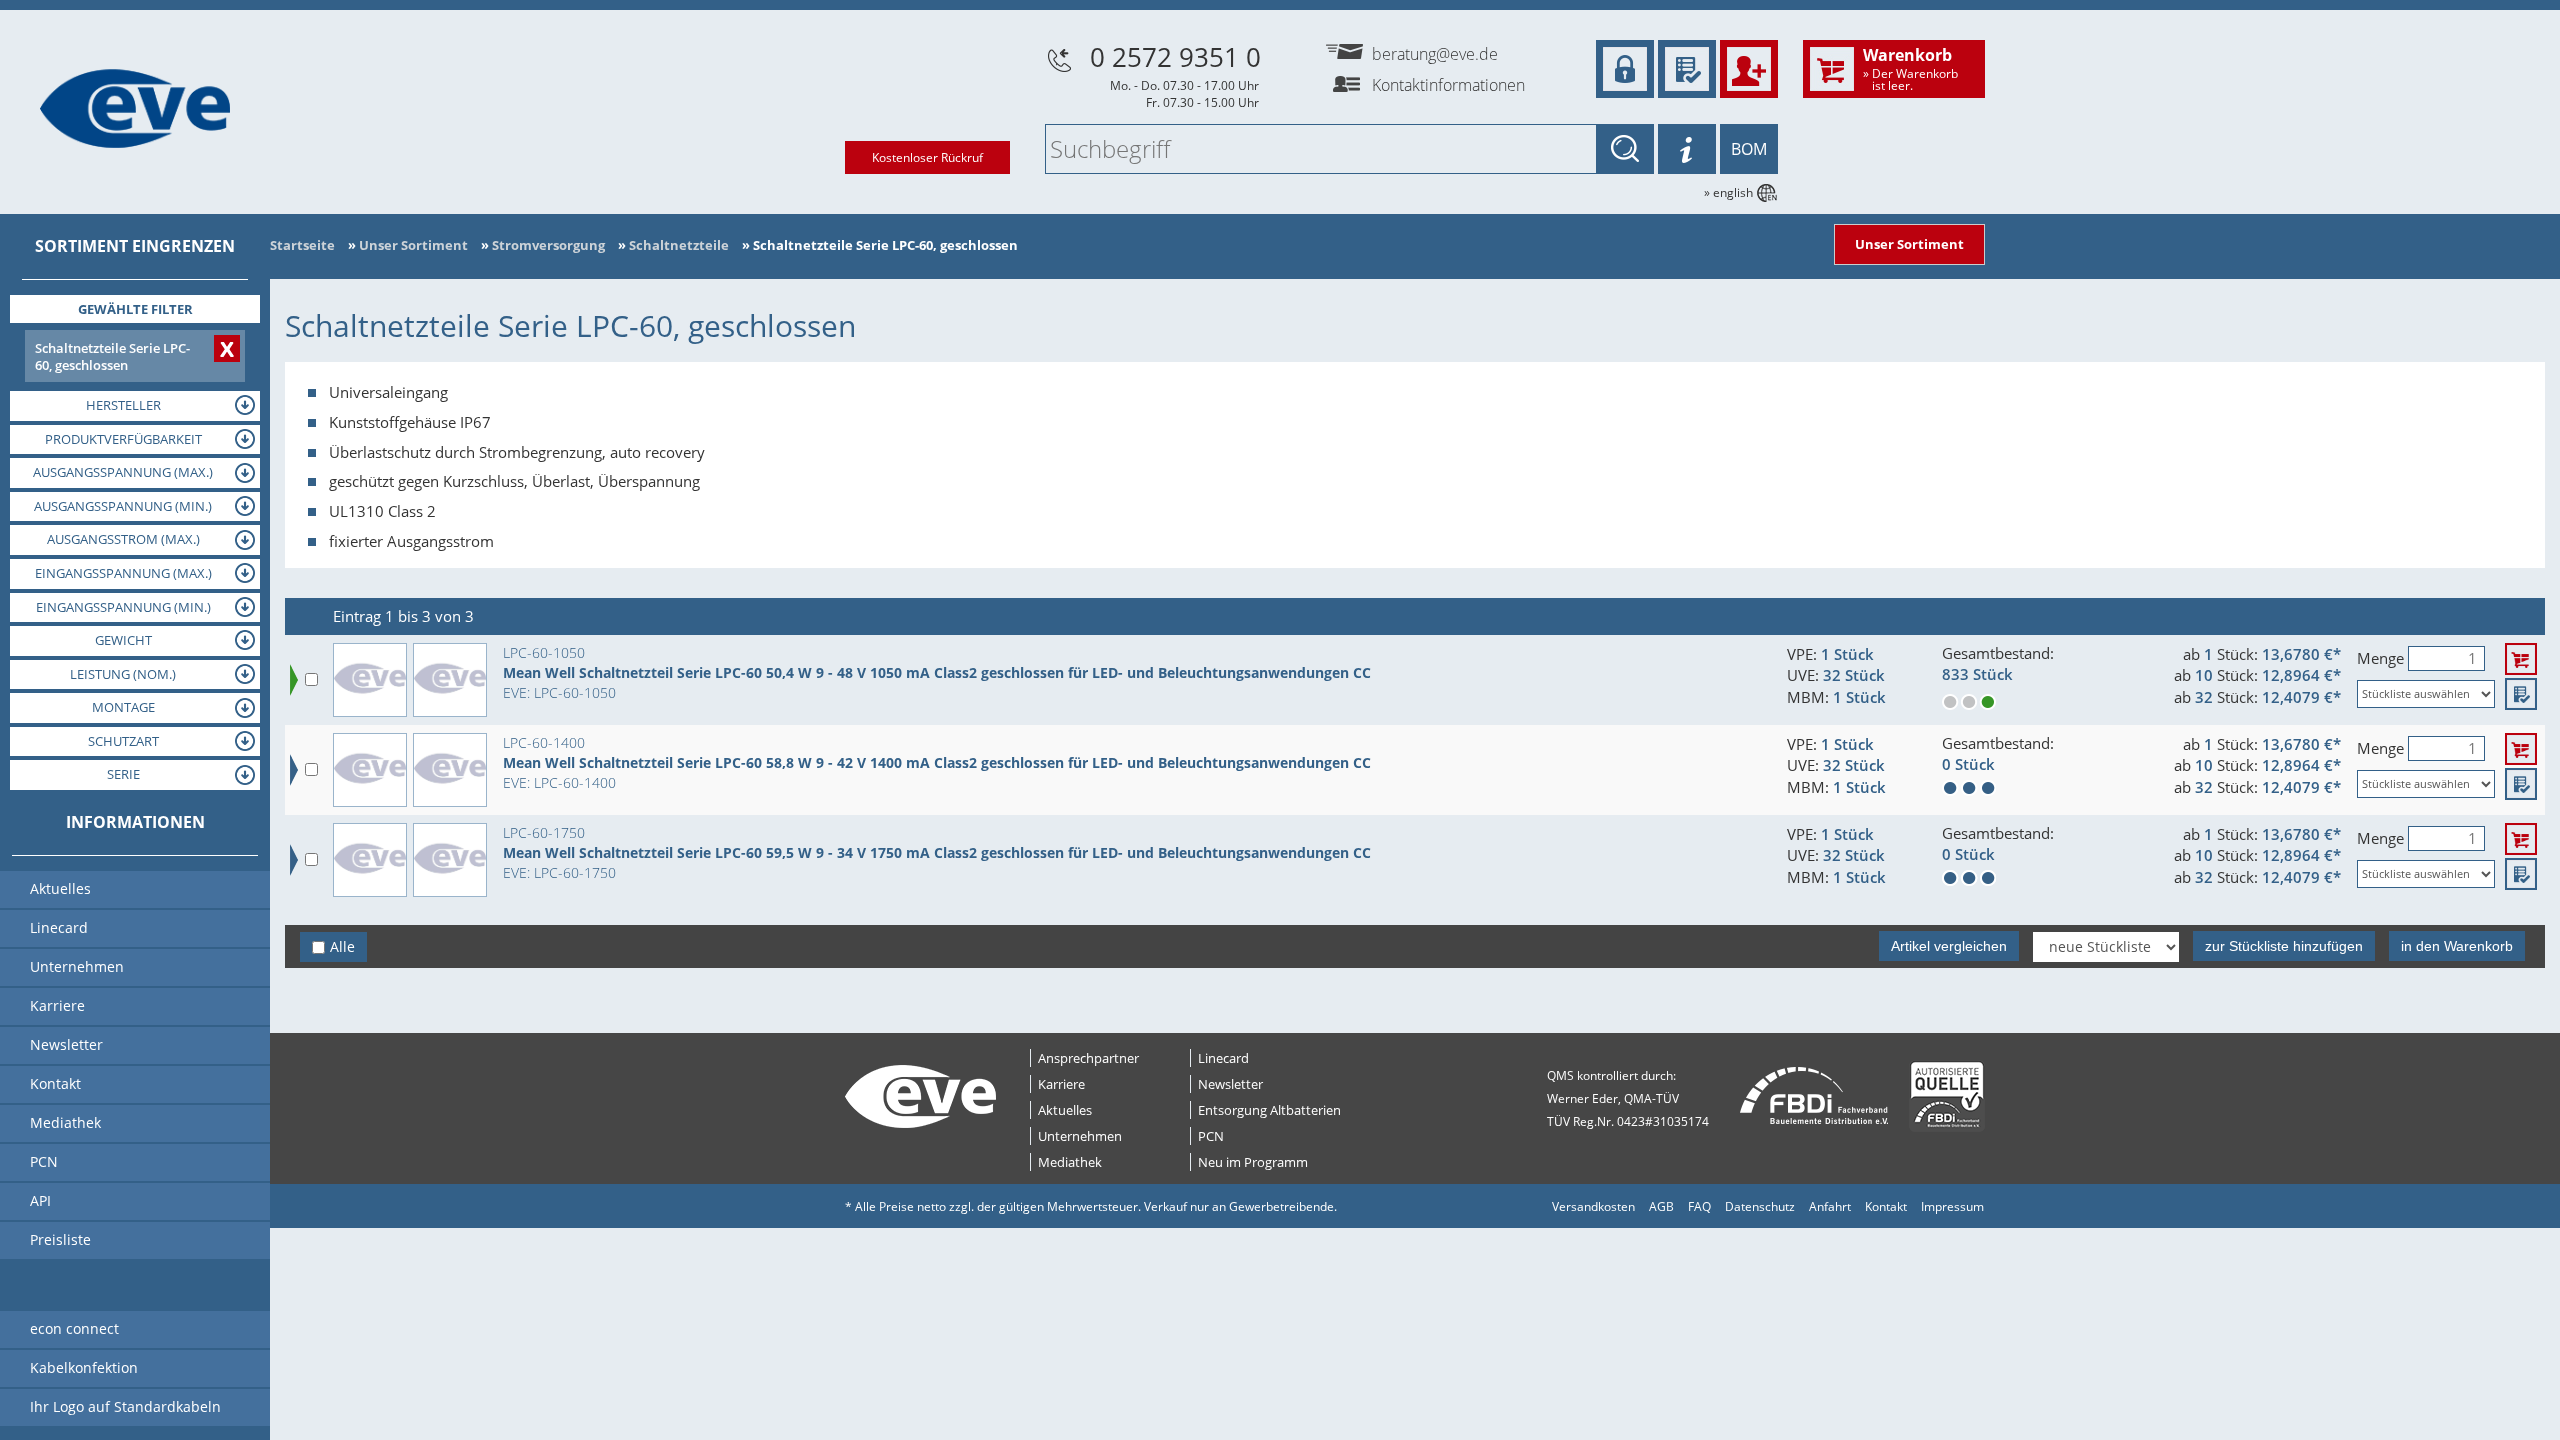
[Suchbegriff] (1625, 149)
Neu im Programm (1253, 1162)
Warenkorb (1910, 68)
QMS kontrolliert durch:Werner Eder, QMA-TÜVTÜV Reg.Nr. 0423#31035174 (1628, 1098)
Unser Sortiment (1909, 244)
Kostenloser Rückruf (927, 157)
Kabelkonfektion (84, 1367)
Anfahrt (1830, 1206)
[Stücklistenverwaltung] (1687, 69)
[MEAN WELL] (450, 680)
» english (1728, 192)
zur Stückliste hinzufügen (2284, 946)
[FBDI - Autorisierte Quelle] (1947, 1096)
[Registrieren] (1749, 69)
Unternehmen (1080, 1136)
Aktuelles (1065, 1110)
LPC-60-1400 (544, 742)
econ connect (74, 1328)
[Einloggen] (1625, 69)
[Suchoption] (1687, 149)
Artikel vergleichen (1949, 946)
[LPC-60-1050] (370, 680)
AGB (1661, 1206)
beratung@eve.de (1435, 54)
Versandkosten (1593, 1206)
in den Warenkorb (2457, 946)
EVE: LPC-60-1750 (559, 872)
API (40, 1200)
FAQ (1699, 1206)
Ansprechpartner (1088, 1058)
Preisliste (60, 1239)
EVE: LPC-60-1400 (559, 782)
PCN (1211, 1136)
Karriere (1061, 1084)
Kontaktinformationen (1448, 85)
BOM (1749, 149)
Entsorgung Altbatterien (1269, 1110)
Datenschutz (1760, 1206)
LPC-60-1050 (544, 652)
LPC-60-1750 (544, 832)
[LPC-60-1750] (370, 860)
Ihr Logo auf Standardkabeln (125, 1406)
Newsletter (1230, 1084)
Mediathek (1070, 1162)
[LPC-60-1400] (370, 770)
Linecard (1223, 1058)
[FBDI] (1814, 1096)
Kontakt (1886, 1206)
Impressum (1952, 1206)
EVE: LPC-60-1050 (559, 692)
